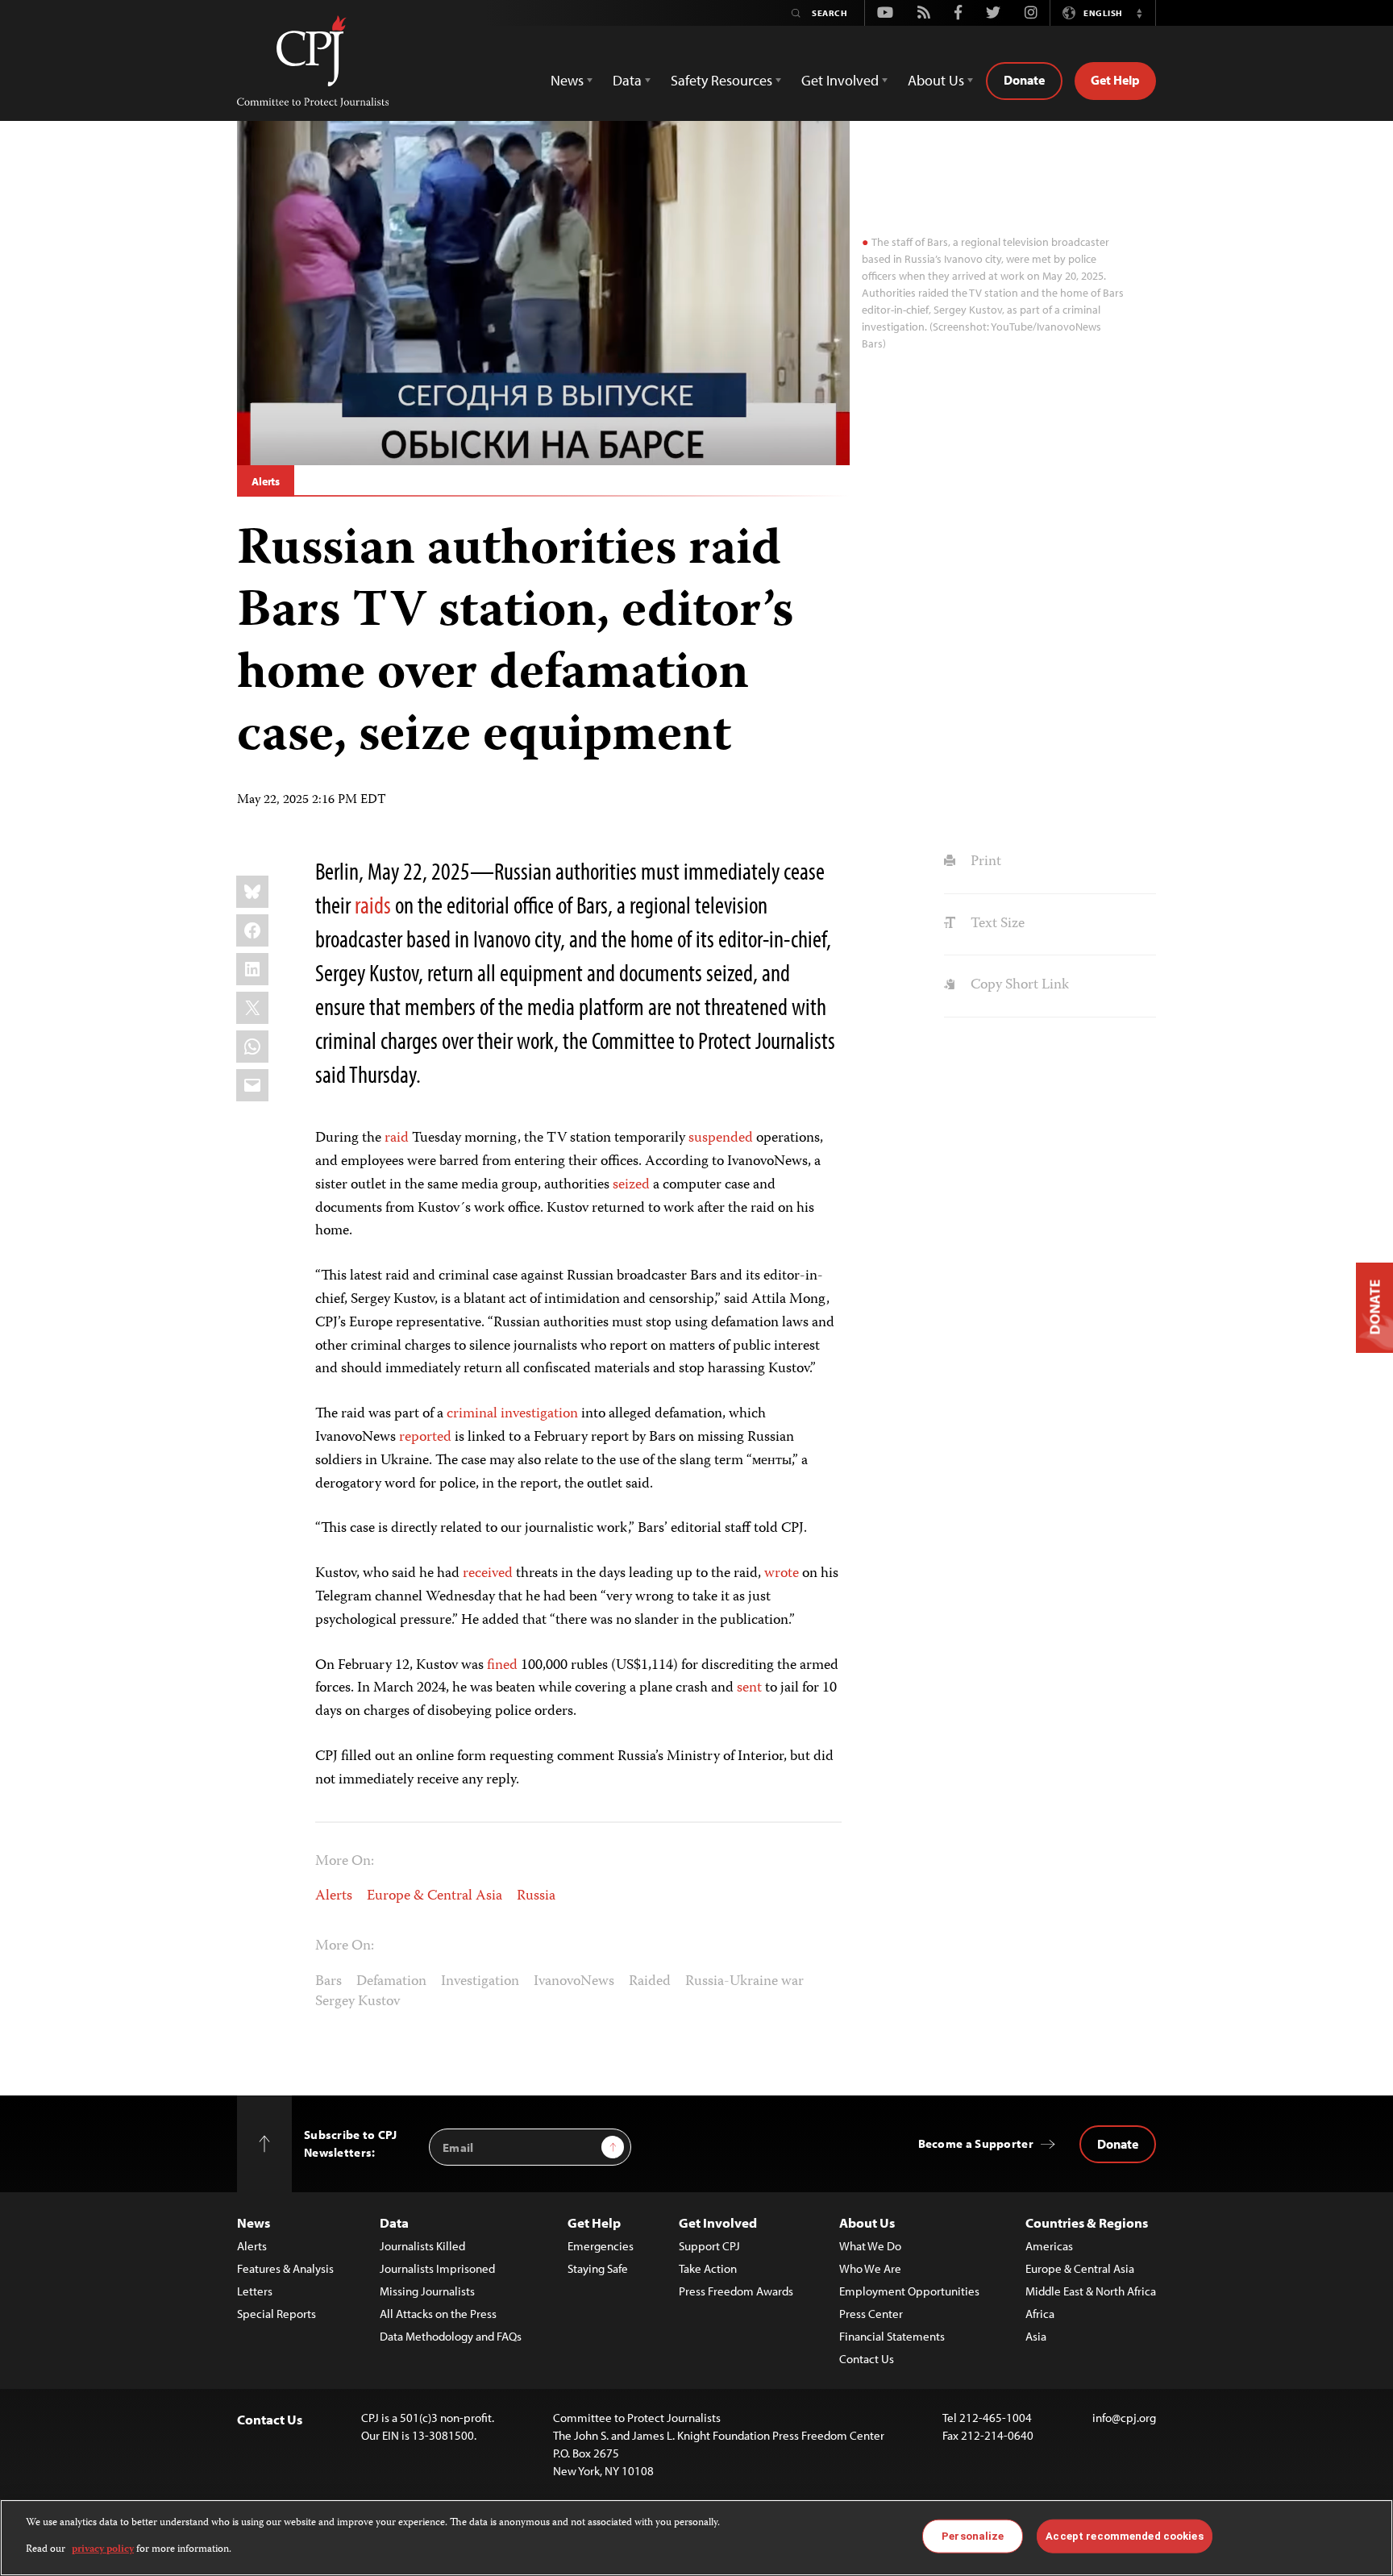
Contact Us (867, 2359)
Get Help (1115, 80)
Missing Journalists (427, 2291)
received (488, 1574)
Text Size (996, 924)
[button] (1139, 13)
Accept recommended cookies (1124, 2536)
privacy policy (103, 2549)
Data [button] (627, 80)
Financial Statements (892, 2336)
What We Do (870, 2246)
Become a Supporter (976, 2143)
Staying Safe (598, 2268)
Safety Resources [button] (721, 80)
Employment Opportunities (909, 2291)
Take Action (708, 2268)
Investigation (480, 1982)
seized (631, 1185)
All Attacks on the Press (438, 2314)
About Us (867, 2222)
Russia (536, 1896)
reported (425, 1438)
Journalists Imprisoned (437, 2268)
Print (984, 862)
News (254, 2222)
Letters (255, 2291)
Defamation (391, 1982)
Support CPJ (709, 2246)
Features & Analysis (285, 2268)
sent (749, 1688)
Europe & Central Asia (435, 1896)
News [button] (567, 80)
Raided (650, 1982)
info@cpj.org (1124, 2418)
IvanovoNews (574, 1982)
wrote (782, 1574)
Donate (1024, 80)
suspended (721, 1138)
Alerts (266, 481)
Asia (1036, 2336)
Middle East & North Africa (1091, 2291)
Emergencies (601, 2246)
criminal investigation (512, 1414)
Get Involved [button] (840, 80)
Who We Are (870, 2268)
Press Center (871, 2314)
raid (397, 1138)
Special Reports (277, 2314)
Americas (1049, 2246)
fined (502, 1666)
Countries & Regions (1087, 2222)
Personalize (973, 2536)
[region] (696, 2538)
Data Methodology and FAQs (451, 2336)
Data (394, 2222)
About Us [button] (936, 80)
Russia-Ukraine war (744, 1982)
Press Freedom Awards (736, 2291)
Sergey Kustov (358, 2002)
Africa (1040, 2314)
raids (373, 905)
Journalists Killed (422, 2246)
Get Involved (718, 2222)
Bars (328, 1982)
